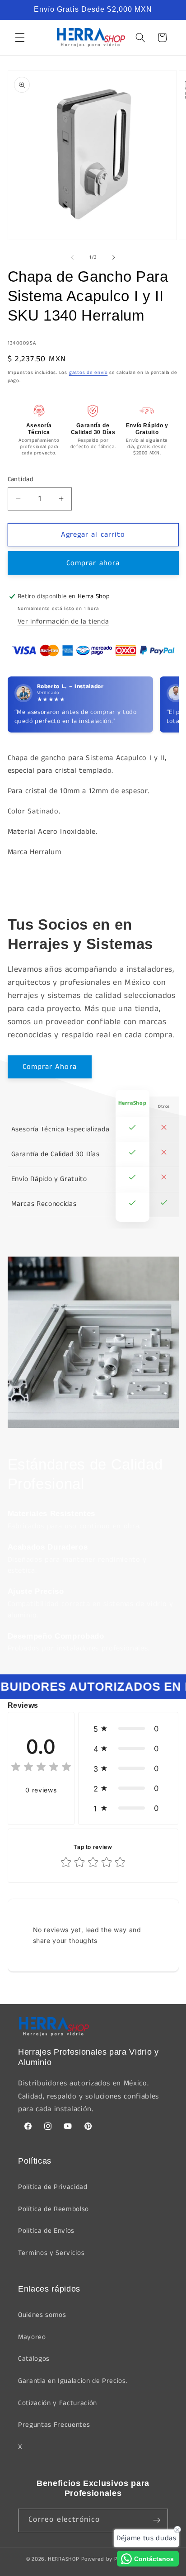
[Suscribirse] (157, 2520)
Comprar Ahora (50, 1067)
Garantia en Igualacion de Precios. (73, 2381)
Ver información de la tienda (63, 622)
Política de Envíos (46, 2231)
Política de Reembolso (53, 2209)
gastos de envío (88, 373)
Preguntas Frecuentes (54, 2425)
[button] (20, 38)
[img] (41, 1768)
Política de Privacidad (53, 2187)
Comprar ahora (93, 563)
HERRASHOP (64, 2559)
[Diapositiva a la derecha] (114, 257)
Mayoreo (32, 2337)
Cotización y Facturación (58, 2403)
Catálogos (34, 2359)
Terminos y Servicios (51, 2253)
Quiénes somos (42, 2315)
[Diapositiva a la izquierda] (72, 257)
